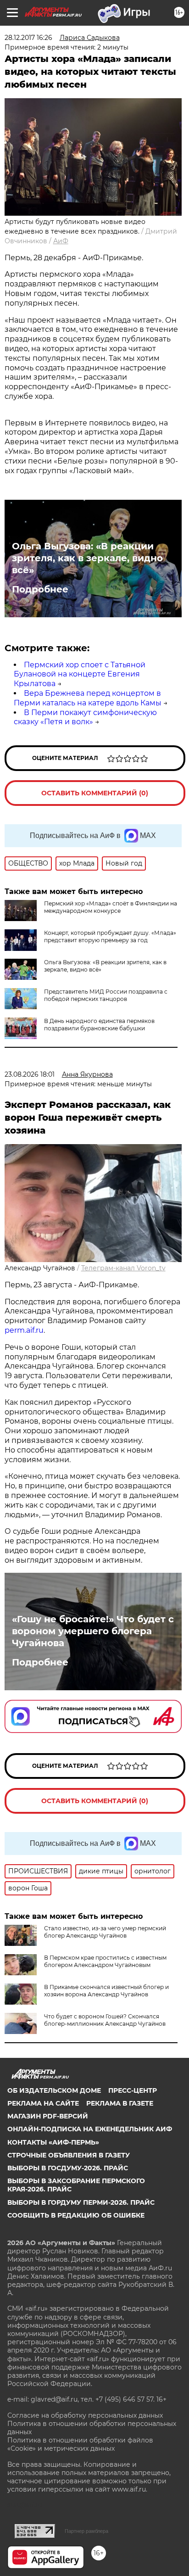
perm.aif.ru (24, 1330)
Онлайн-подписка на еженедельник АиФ (90, 2129)
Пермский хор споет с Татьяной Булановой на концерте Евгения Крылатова (80, 674)
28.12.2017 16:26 (28, 38)
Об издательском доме (54, 2090)
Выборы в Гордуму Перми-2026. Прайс (81, 2202)
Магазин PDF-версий (48, 2116)
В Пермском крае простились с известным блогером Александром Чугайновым (105, 1961)
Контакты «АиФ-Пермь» (53, 2142)
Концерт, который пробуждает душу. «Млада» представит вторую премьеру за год (110, 936)
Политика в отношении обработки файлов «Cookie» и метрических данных (80, 2444)
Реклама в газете (120, 2103)
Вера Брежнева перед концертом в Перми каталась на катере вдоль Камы (88, 698)
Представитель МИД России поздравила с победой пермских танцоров (106, 995)
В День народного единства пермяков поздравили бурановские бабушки (99, 1025)
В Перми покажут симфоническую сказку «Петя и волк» (85, 717)
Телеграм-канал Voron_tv (123, 1268)
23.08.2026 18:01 (30, 1074)
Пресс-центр (133, 2090)
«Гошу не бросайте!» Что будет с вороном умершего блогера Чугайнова (93, 1631)
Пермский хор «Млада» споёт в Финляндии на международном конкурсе (111, 907)
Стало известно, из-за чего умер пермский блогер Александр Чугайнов (105, 1932)
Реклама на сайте (43, 2103)
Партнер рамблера (86, 2531)
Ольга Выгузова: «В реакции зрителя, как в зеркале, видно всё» (87, 558)
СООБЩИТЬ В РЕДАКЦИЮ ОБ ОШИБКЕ (76, 2215)
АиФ (61, 241)
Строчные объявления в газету (69, 2155)
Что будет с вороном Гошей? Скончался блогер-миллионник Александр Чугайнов (105, 2020)
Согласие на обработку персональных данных (85, 2415)
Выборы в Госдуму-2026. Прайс (68, 2168)
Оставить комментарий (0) (95, 793)
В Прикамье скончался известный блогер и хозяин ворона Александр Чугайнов (106, 1991)
